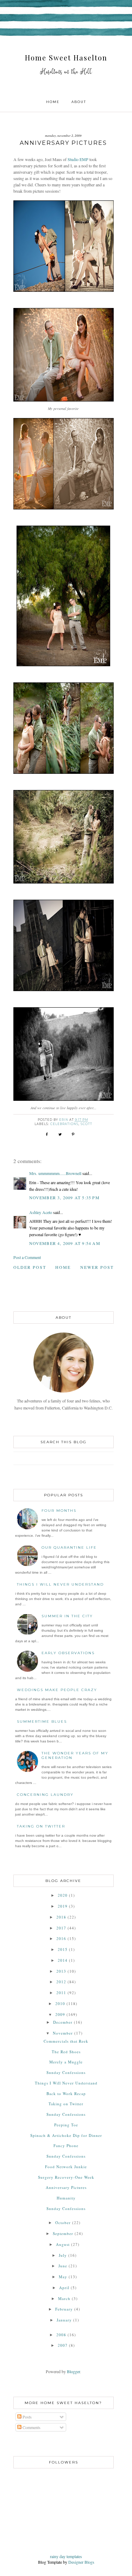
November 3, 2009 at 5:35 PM (64, 1197)
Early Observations (68, 1653)
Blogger (73, 2371)
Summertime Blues (42, 1721)
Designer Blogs (81, 2562)
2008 (61, 2335)
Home (53, 102)
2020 (63, 1895)
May (63, 2277)
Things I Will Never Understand (60, 1584)
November (63, 2033)
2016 (61, 1938)
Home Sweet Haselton (66, 57)
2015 (63, 1949)
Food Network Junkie (66, 2167)
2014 (63, 1960)
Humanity (66, 2198)
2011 (61, 1993)
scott (86, 1124)
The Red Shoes (66, 2052)
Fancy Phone (66, 2145)
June (63, 2266)
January (64, 2320)
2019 (63, 1906)
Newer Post (97, 1267)
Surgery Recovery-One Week (66, 2177)
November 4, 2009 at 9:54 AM (65, 1243)
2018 (61, 1917)
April (64, 2288)
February (64, 2309)
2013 (61, 1971)
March (64, 2298)
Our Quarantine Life (69, 1547)
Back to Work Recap (66, 2093)
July (63, 2255)
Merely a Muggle (66, 2062)
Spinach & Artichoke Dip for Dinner (66, 2135)
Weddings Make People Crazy (57, 1690)
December (63, 2022)
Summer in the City (67, 1616)
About (79, 102)
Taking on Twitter (41, 1826)
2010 (60, 2003)
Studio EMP (78, 159)
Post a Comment (27, 1257)
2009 (60, 2014)
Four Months (59, 1511)
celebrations (64, 1124)
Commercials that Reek (66, 2041)
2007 (63, 2345)
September (63, 2233)
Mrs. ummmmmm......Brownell (55, 1173)
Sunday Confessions (66, 2072)
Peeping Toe (66, 2125)
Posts (27, 2417)
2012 (61, 1982)
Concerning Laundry (45, 1795)
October (63, 2222)
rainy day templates (66, 2556)
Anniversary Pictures (66, 2187)
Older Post (30, 1267)
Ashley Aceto (41, 1212)
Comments (31, 2427)
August (63, 2244)
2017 (61, 1928)
